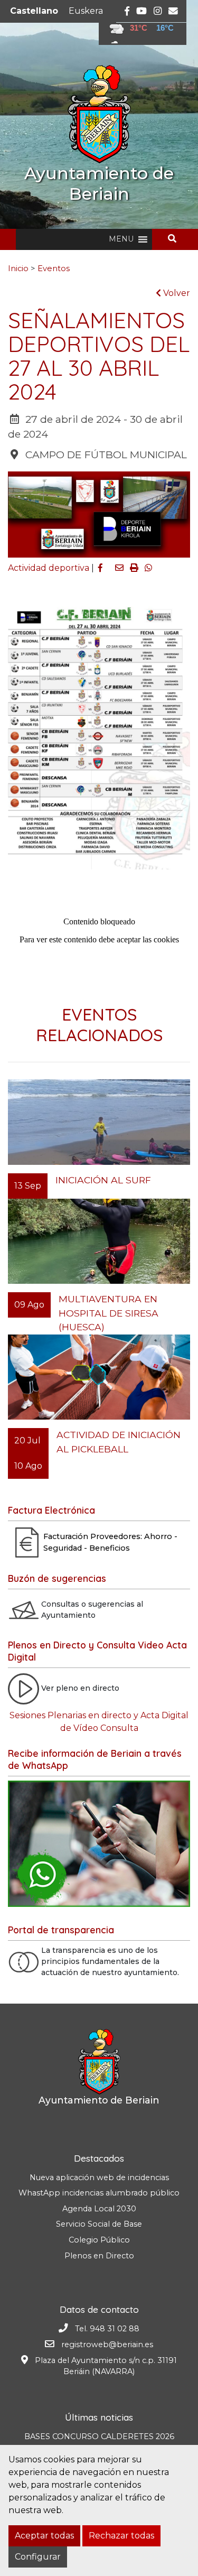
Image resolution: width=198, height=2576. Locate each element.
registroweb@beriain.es (107, 2345)
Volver (176, 293)
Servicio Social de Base (99, 2224)
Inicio (18, 268)
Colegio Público (99, 2240)
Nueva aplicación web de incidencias (99, 2177)
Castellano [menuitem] (34, 11)
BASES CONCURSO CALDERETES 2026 (99, 2436)
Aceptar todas (44, 2536)
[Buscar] (176, 239)
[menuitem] (34, 11)
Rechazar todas (121, 2536)
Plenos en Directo (99, 2256)
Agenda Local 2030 (99, 2209)
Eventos (54, 268)
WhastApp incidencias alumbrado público (99, 2193)
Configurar (38, 2557)
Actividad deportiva (49, 568)
